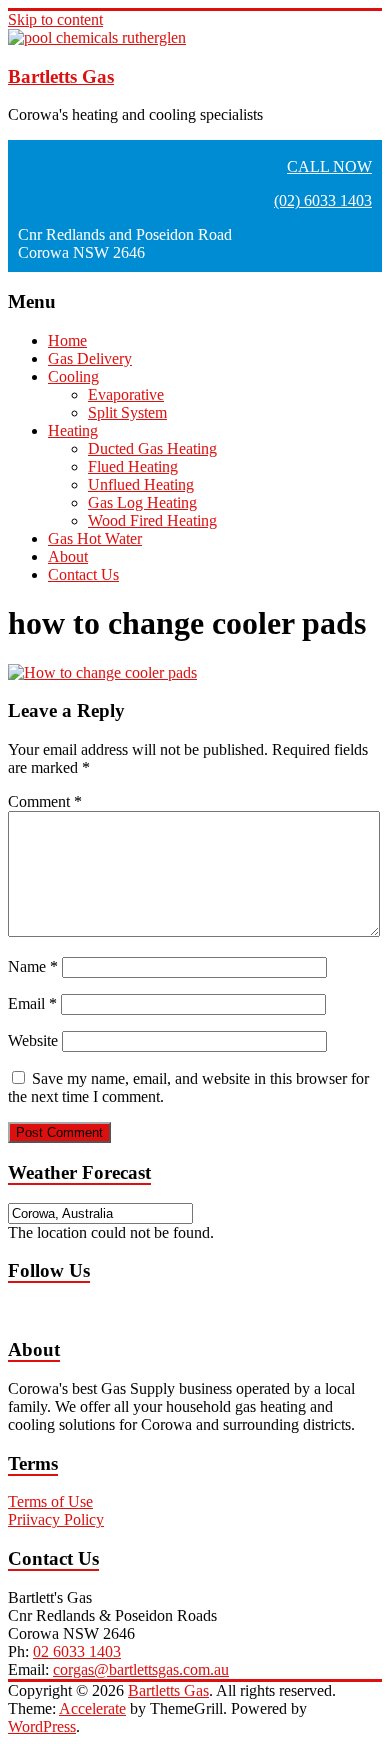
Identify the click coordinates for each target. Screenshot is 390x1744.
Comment (45, 801)
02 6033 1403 (77, 1651)
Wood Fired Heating (152, 520)
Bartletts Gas (61, 76)
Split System (127, 412)
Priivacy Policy (56, 1519)
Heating (73, 430)
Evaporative (126, 394)
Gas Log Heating (142, 502)
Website (33, 1040)
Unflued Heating (141, 484)
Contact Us (83, 574)
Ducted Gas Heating (152, 448)
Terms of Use (50, 1501)
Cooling (73, 376)
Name (33, 966)
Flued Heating (133, 466)
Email (32, 1003)
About (68, 556)
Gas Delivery (90, 358)
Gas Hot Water (95, 538)
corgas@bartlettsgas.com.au (141, 1669)
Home (67, 340)
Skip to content (55, 19)
